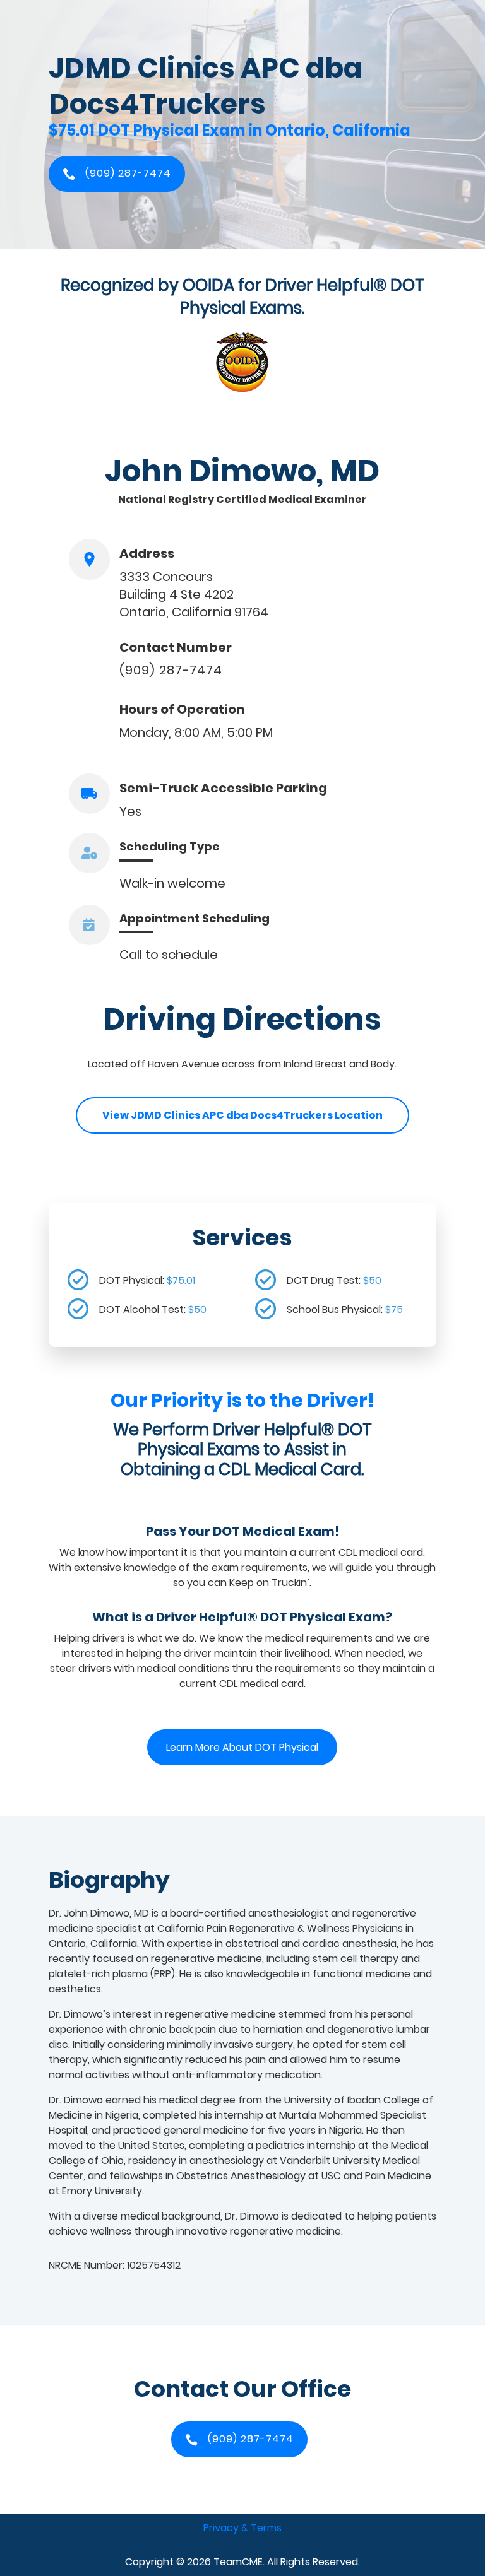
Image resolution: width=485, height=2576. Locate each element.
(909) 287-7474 (171, 670)
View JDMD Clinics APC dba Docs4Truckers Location (242, 1115)
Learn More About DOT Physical (242, 1747)
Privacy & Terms (242, 2528)
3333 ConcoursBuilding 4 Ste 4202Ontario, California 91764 (194, 594)
